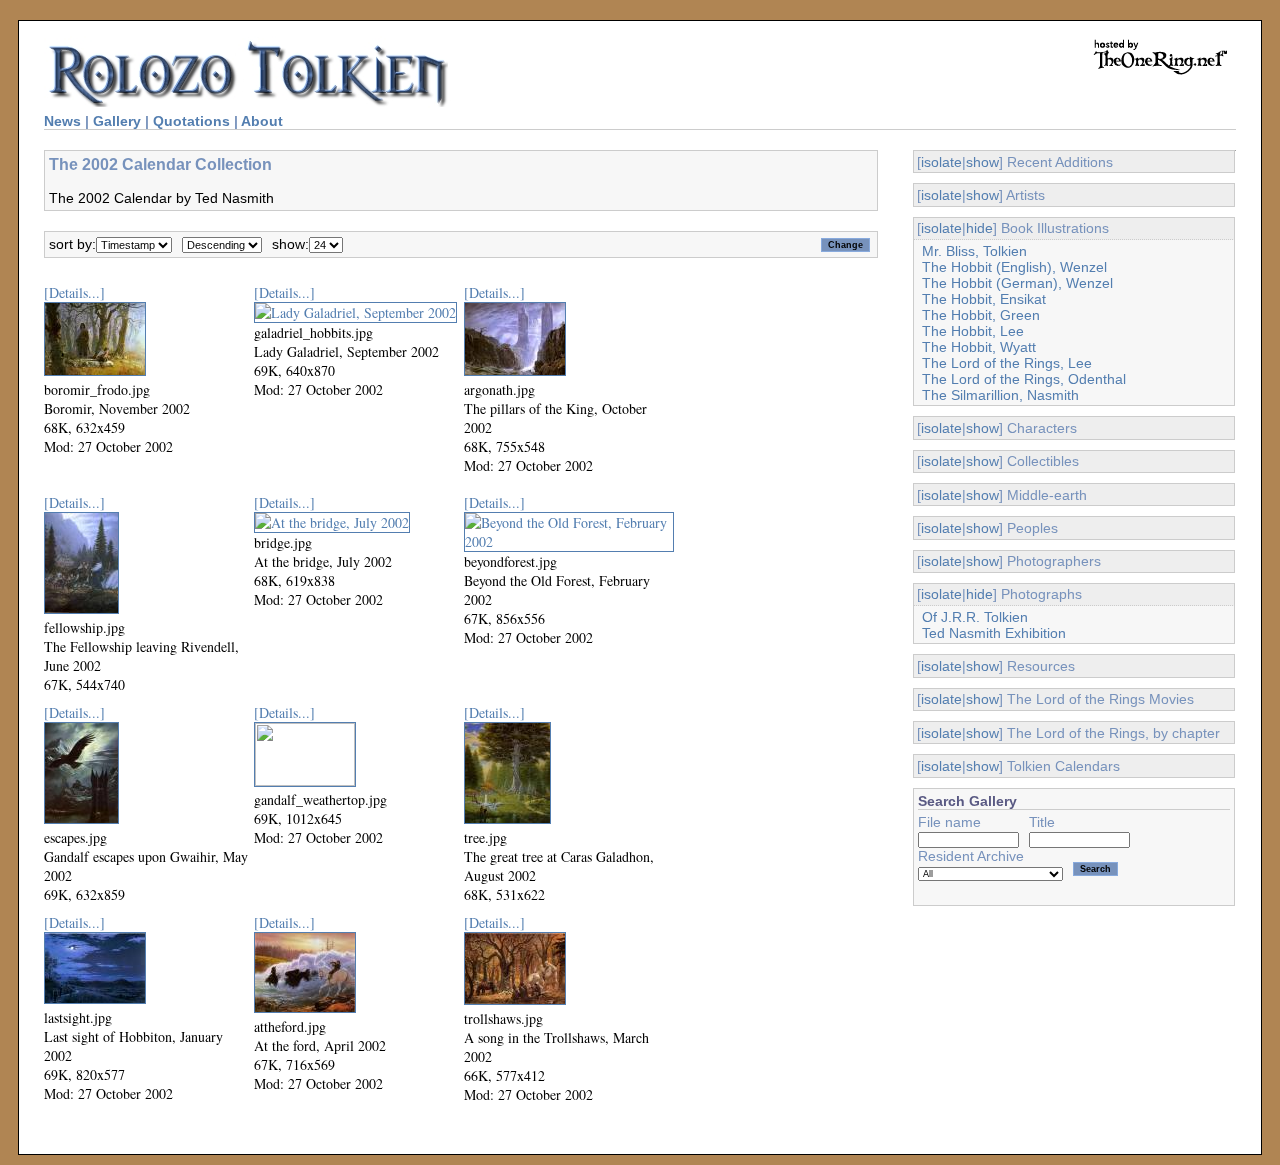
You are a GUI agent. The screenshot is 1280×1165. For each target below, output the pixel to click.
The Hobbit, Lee (973, 331)
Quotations (191, 121)
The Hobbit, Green (981, 315)
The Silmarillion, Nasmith (1000, 395)
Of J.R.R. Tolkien (975, 617)
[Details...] (74, 292)
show (982, 162)
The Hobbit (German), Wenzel (1017, 283)
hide (979, 228)
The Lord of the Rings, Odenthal (1024, 379)
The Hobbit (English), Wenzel (1014, 267)
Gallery (117, 121)
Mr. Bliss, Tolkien (974, 251)
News (62, 121)
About (262, 121)
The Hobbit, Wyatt (979, 347)
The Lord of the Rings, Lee (1007, 363)
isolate (941, 162)
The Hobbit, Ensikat (984, 299)
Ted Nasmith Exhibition (994, 633)
